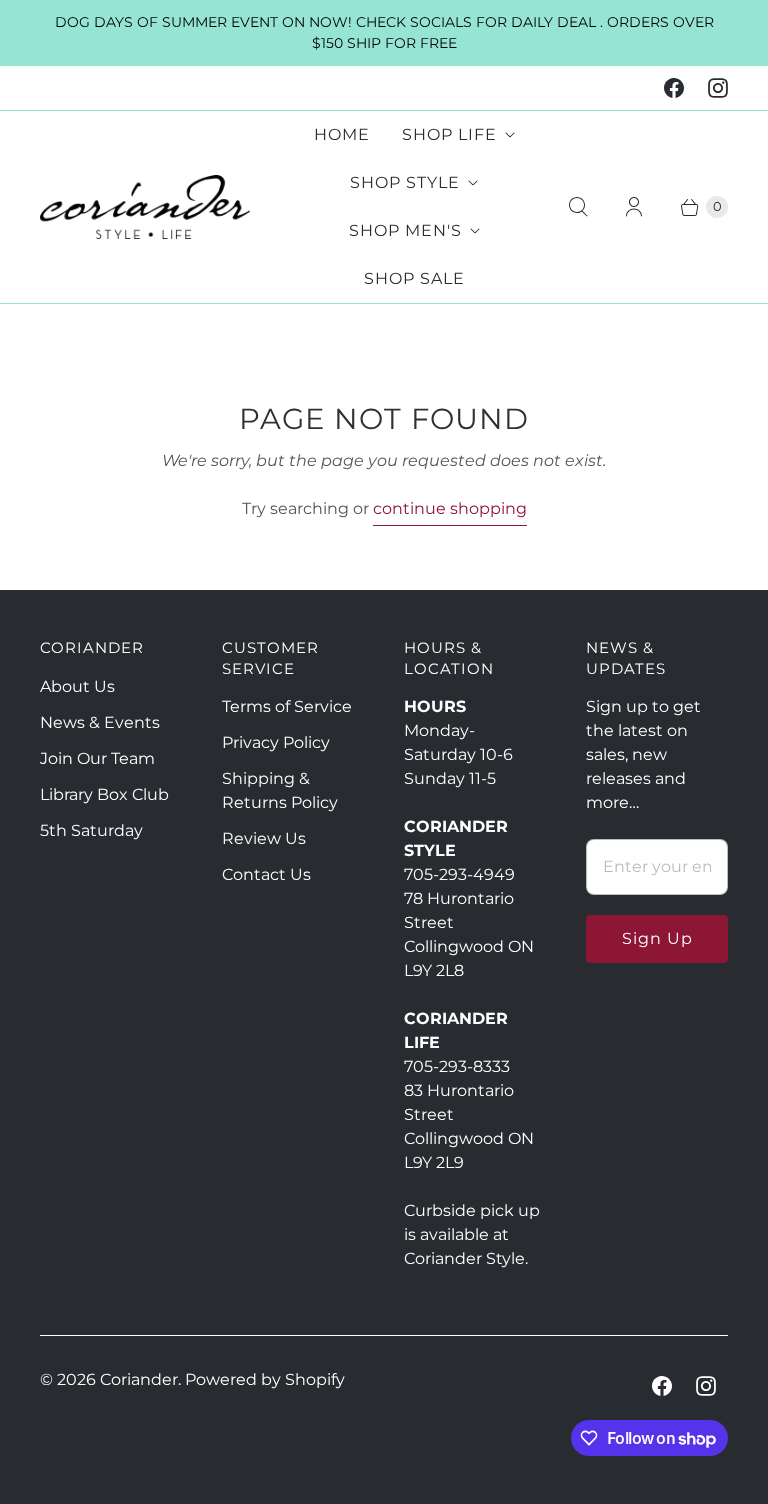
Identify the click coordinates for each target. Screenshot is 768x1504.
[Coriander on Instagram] (718, 88)
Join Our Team (97, 758)
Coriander (139, 1379)
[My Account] (634, 207)
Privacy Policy (276, 742)
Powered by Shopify (265, 1379)
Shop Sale (414, 278)
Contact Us (266, 874)
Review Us (264, 838)
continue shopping (450, 508)
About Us (77, 686)
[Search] (578, 207)
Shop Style (405, 182)
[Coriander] (145, 207)
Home (342, 134)
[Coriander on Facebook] (674, 88)
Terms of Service (287, 706)
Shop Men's (405, 230)
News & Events (100, 722)
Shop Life (449, 134)
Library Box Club (104, 794)
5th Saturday (91, 830)
